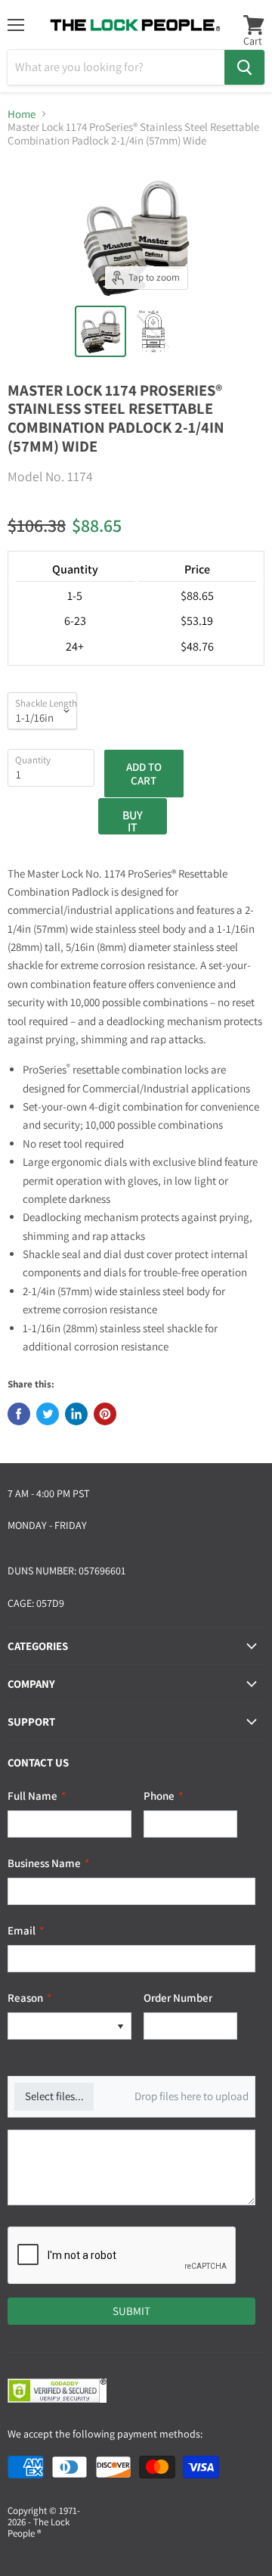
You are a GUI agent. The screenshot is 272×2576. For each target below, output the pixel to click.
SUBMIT (131, 2311)
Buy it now (133, 821)
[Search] (244, 67)
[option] (59, 2026)
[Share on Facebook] (19, 1414)
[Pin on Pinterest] (105, 1414)
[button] (120, 2026)
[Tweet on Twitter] (48, 1414)
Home (22, 114)
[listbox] (70, 2026)
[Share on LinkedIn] (76, 1414)
